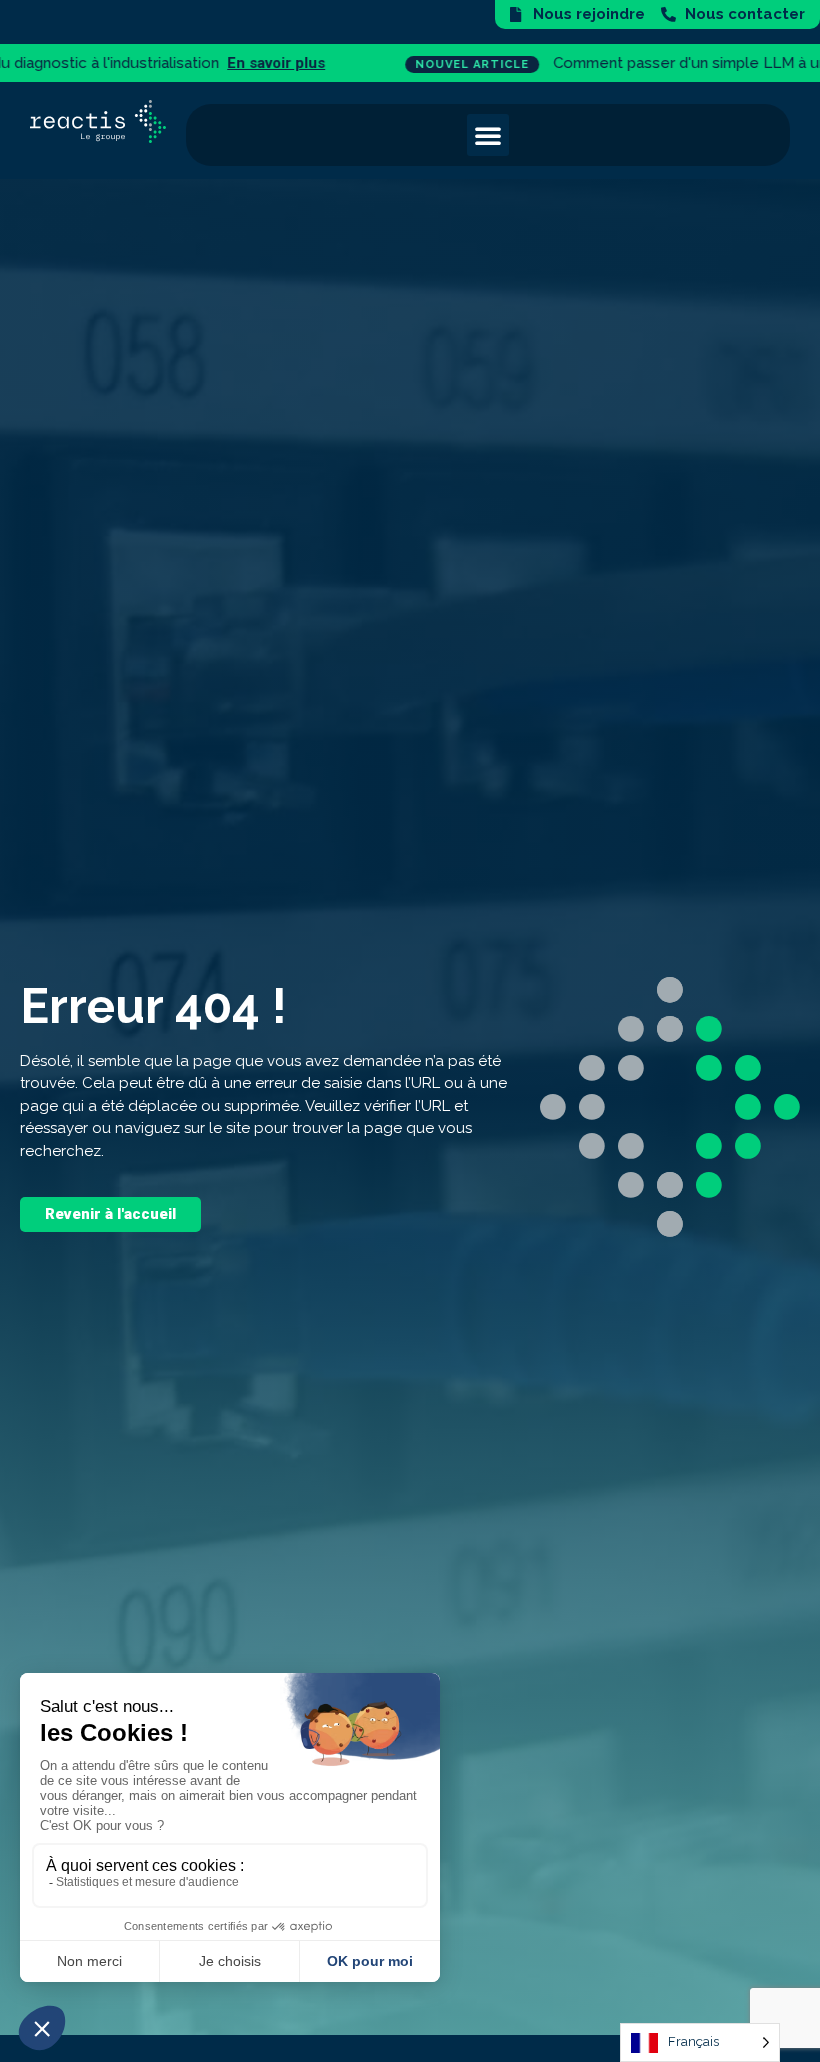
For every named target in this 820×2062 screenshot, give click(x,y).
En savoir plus (56, 63)
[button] (488, 135)
